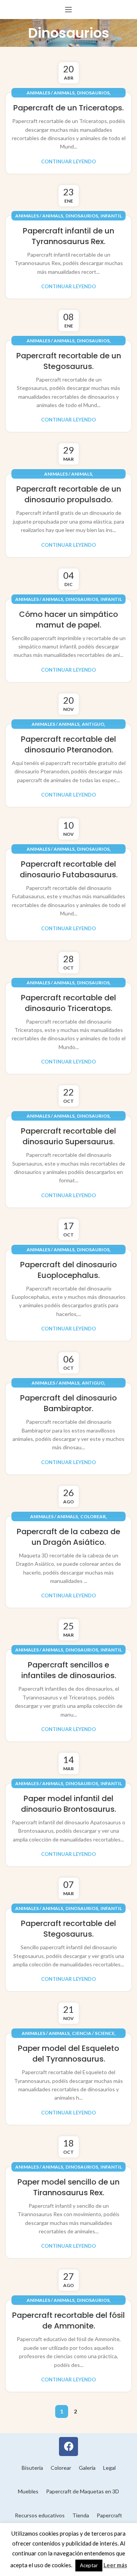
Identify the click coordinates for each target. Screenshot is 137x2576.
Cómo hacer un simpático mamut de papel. (68, 620)
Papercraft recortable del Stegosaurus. (68, 1929)
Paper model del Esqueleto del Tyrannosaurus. (68, 2054)
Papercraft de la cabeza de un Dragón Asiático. (68, 1537)
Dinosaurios (93, 93)
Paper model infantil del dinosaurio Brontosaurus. (68, 1804)
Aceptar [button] (89, 2565)
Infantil (111, 216)
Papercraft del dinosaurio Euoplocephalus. (68, 1270)
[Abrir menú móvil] (68, 10)
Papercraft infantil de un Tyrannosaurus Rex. (68, 236)
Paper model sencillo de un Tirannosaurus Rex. (68, 2187)
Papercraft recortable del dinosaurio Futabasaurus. (69, 869)
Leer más (115, 2565)
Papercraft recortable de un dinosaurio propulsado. (69, 494)
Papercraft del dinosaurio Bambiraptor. (68, 1403)
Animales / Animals (51, 93)
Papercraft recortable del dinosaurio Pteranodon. (68, 744)
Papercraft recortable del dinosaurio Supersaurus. (68, 1136)
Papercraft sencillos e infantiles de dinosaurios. (69, 1670)
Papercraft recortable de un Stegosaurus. (69, 361)
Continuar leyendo (68, 162)
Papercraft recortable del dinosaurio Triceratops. (68, 1003)
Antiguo (93, 724)
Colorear (93, 1516)
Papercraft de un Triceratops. (68, 108)
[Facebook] (68, 2447)
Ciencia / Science (93, 2033)
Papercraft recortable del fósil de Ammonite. (68, 2320)
